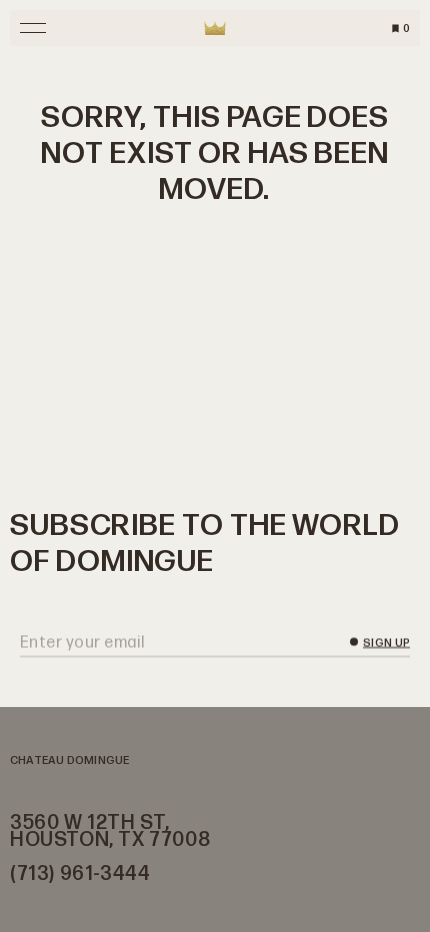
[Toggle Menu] (33, 28)
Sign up (386, 643)
